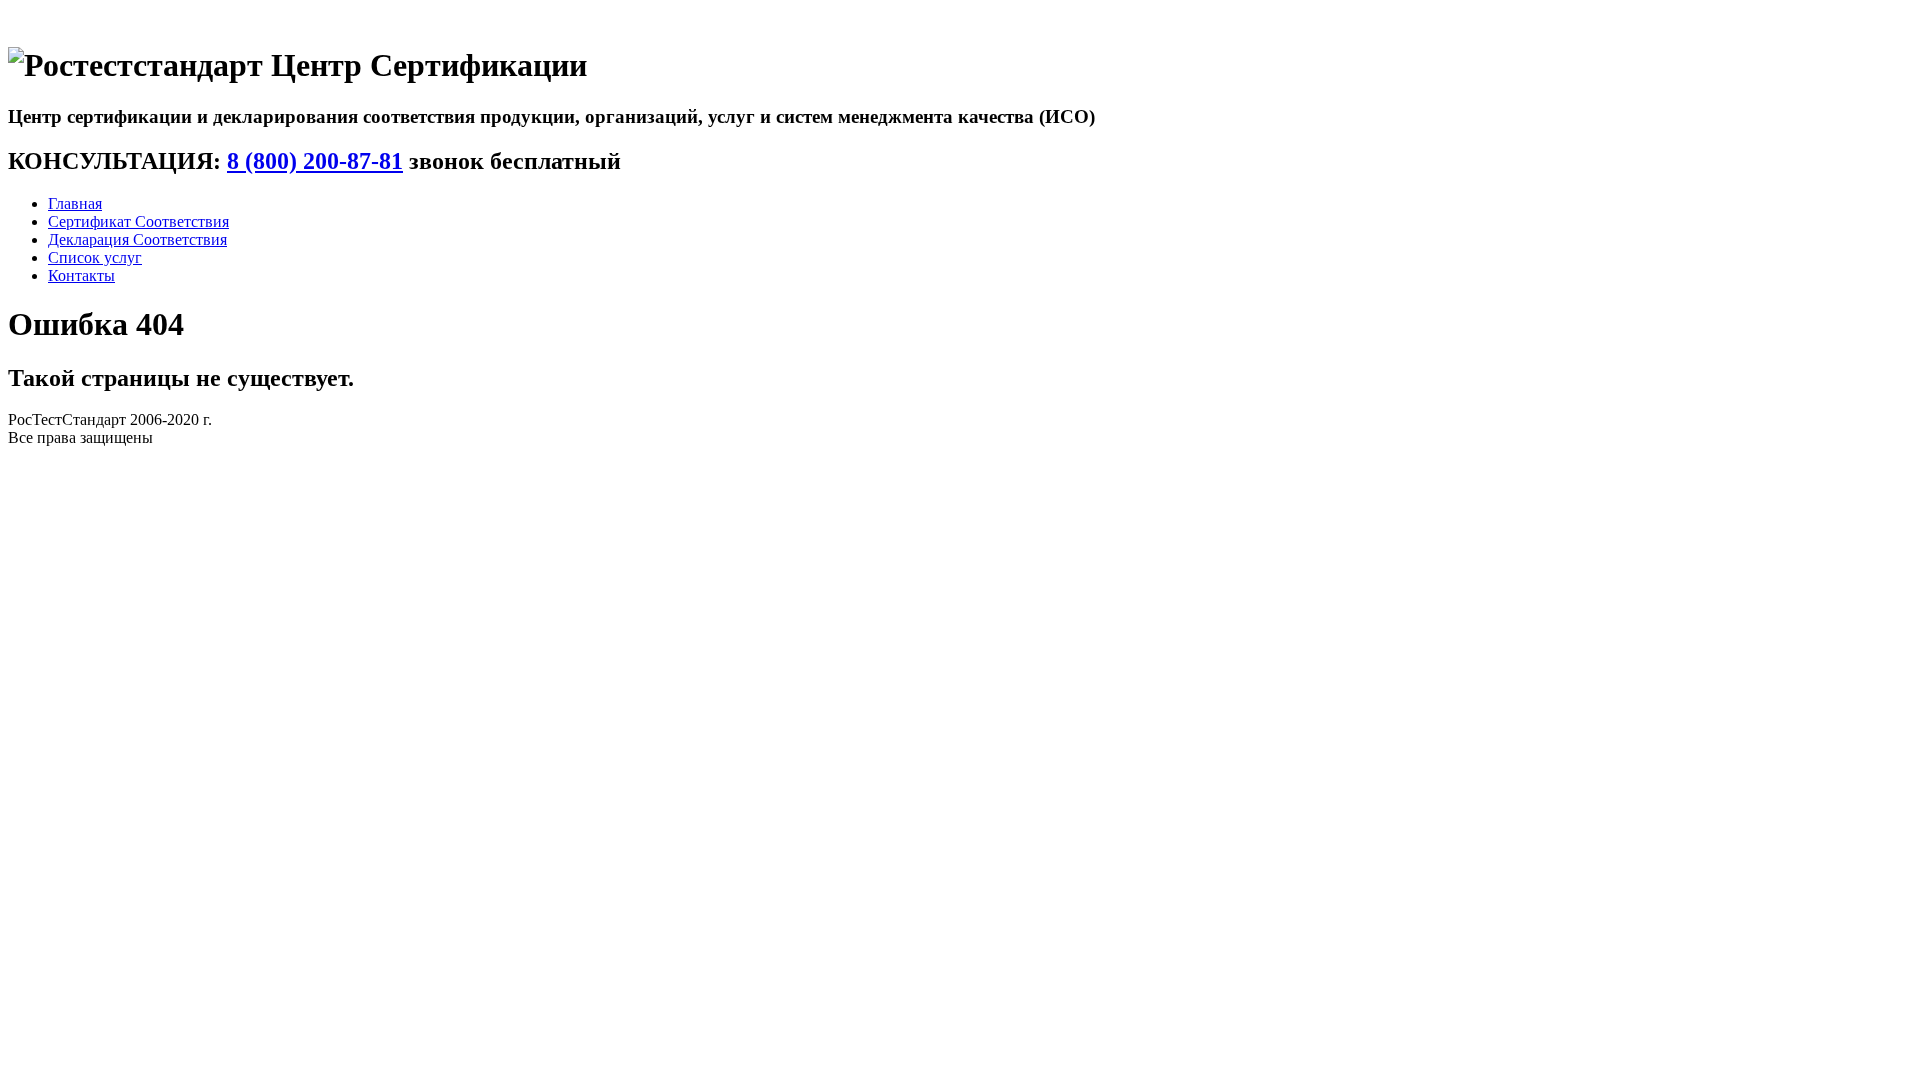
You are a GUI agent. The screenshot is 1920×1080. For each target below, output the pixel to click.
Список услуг (95, 257)
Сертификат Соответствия (138, 221)
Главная (75, 203)
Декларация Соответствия (137, 239)
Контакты (81, 275)
